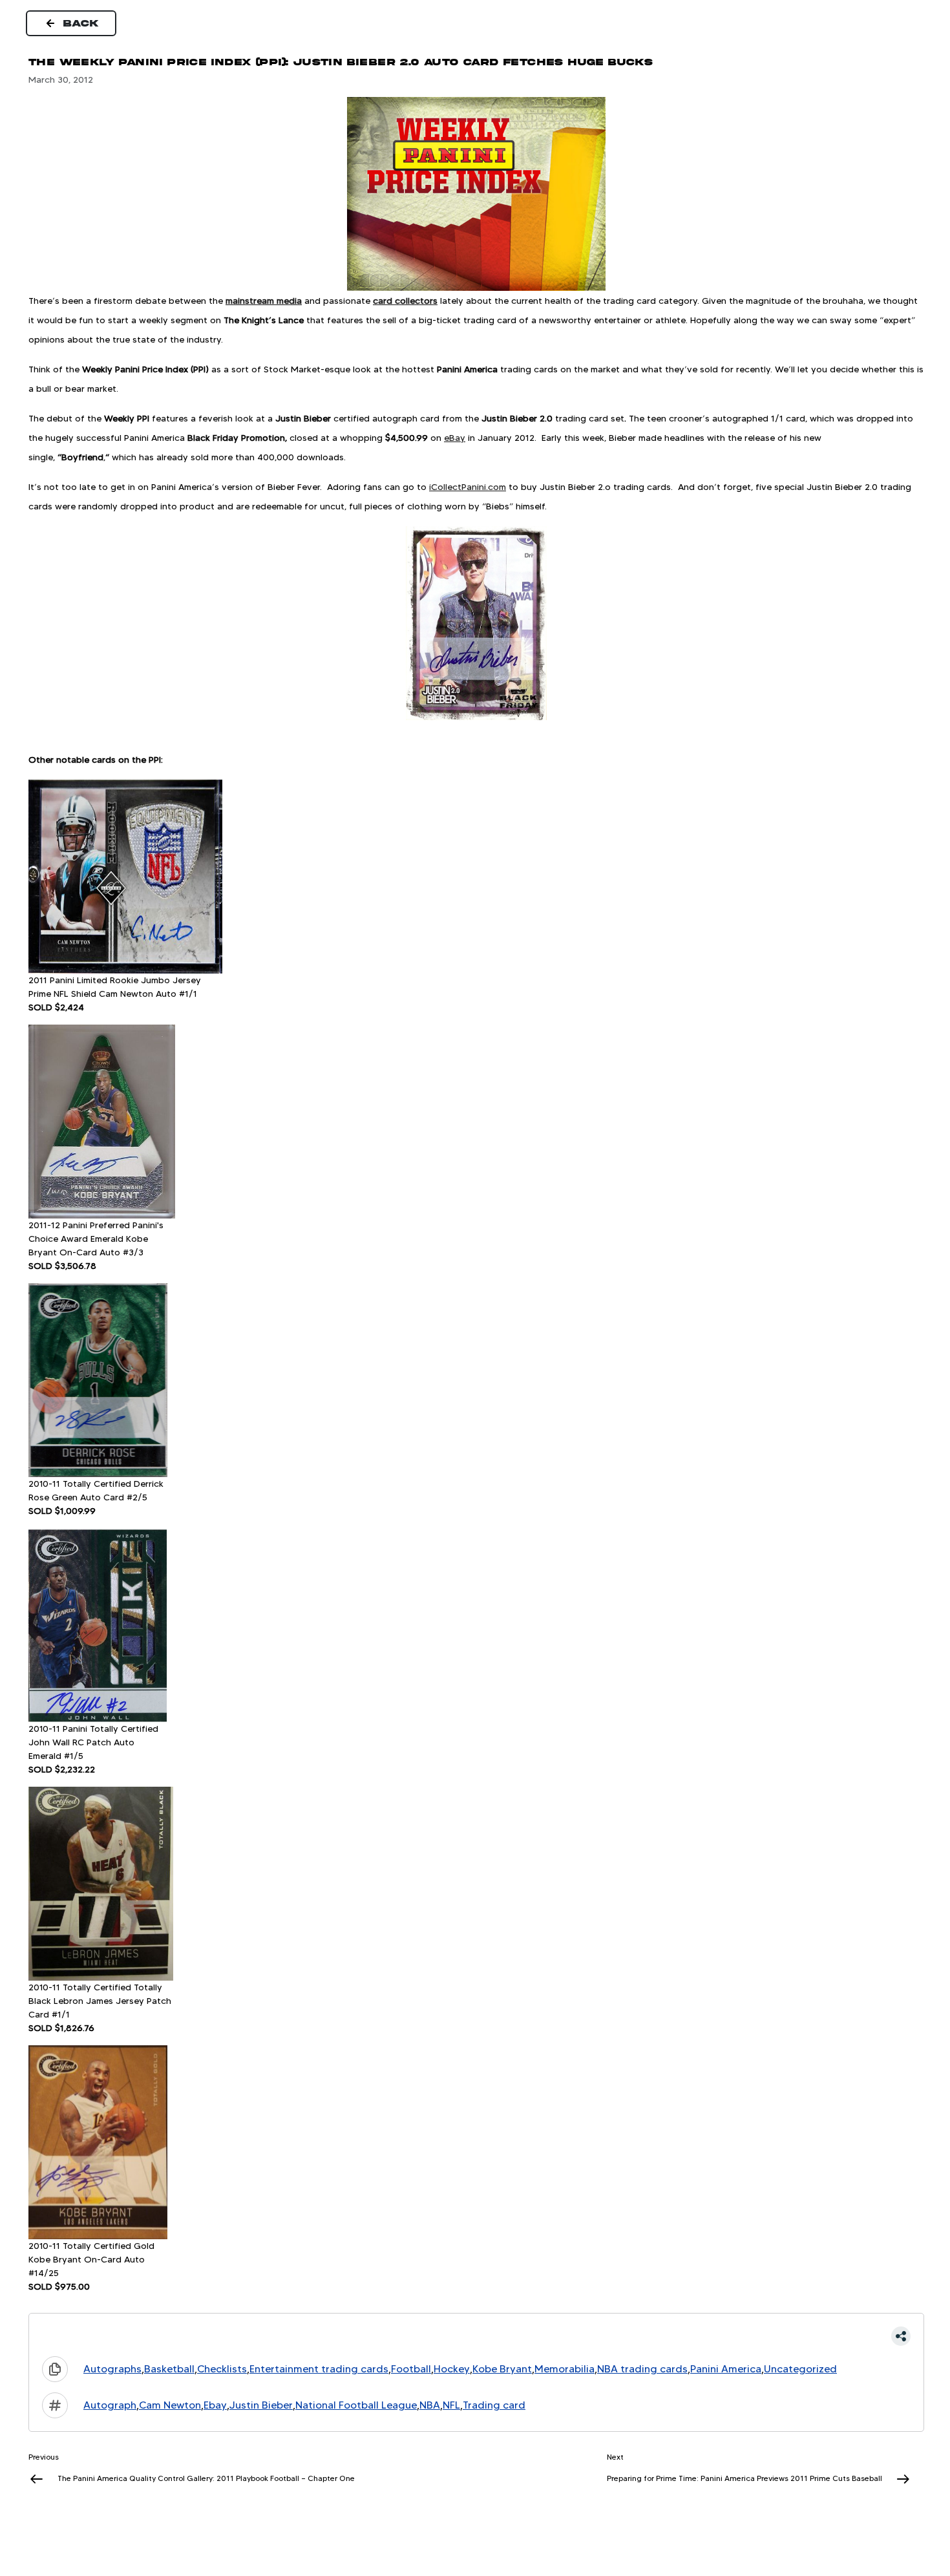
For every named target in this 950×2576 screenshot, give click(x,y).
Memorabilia (565, 2369)
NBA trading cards (642, 2369)
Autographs (112, 2369)
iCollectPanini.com (468, 487)
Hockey (452, 2369)
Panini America (726, 2369)
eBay (455, 438)
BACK (81, 23)
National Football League (356, 2405)
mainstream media (264, 301)
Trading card (494, 2405)
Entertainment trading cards (319, 2369)
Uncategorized (800, 2369)
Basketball (169, 2369)
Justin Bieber (261, 2405)
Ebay (215, 2405)
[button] (476, 2336)
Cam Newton (170, 2405)
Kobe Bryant (502, 2369)
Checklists (222, 2369)
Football (411, 2369)
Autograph (110, 2405)
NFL (451, 2405)
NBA (430, 2405)
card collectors (405, 301)
